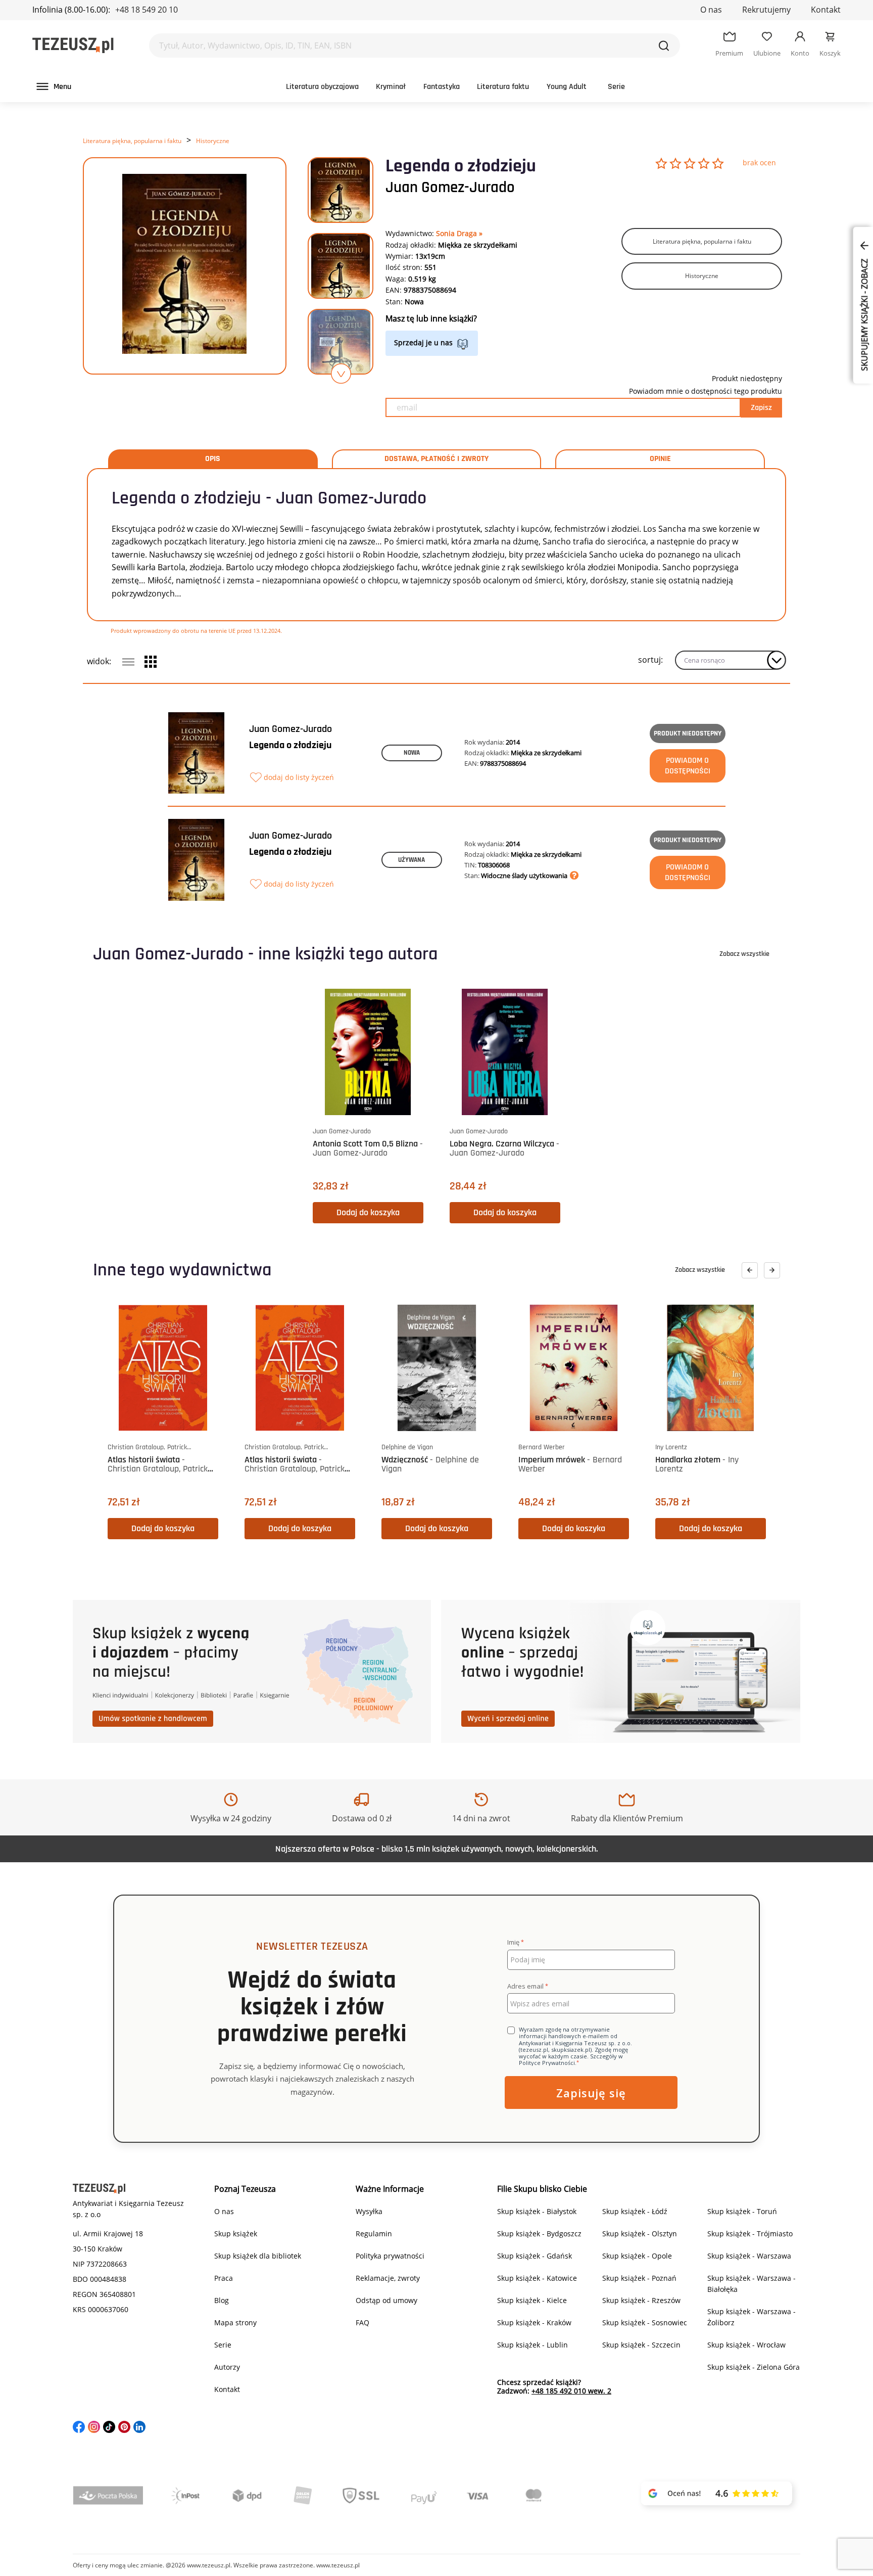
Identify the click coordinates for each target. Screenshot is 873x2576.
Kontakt (826, 10)
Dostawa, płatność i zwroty (437, 459)
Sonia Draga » (459, 233)
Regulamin (374, 2234)
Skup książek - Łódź (635, 2211)
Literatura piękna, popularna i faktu (132, 141)
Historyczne (213, 141)
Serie (616, 87)
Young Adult (567, 87)
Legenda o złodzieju (290, 745)
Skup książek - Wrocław (746, 2345)
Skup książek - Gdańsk (535, 2256)
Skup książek (236, 2234)
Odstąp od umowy (386, 2300)
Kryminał (391, 87)
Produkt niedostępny (688, 733)
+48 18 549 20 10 (147, 10)
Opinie (660, 459)
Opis (213, 459)
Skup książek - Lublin (532, 2345)
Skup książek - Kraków (534, 2322)
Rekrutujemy (766, 10)
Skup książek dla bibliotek (258, 2256)
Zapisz (761, 408)
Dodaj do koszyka (368, 1212)
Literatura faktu (503, 87)
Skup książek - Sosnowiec (645, 2322)
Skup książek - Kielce (532, 2300)
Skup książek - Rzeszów (641, 2300)
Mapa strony (235, 2322)
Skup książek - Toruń (742, 2211)
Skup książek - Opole (637, 2256)
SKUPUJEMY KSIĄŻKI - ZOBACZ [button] (864, 314)
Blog (222, 2300)
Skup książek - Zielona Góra (754, 2367)
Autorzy (227, 2367)
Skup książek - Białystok (537, 2211)
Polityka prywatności (390, 2256)
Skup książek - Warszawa (749, 2256)
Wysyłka (369, 2211)
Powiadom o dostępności (688, 766)
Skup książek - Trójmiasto (750, 2234)
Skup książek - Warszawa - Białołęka (751, 2284)
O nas (711, 10)
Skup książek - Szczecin (641, 2345)
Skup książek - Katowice (537, 2278)
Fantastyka (442, 87)
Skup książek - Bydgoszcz (539, 2234)
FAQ (362, 2322)
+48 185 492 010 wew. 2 (571, 2391)
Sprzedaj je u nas (423, 342)
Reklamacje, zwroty (388, 2278)
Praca (224, 2278)
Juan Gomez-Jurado (450, 188)
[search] (664, 45)
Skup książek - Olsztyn (640, 2234)
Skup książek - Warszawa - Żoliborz (751, 2317)
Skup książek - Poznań (639, 2278)
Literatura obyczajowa (322, 87)
